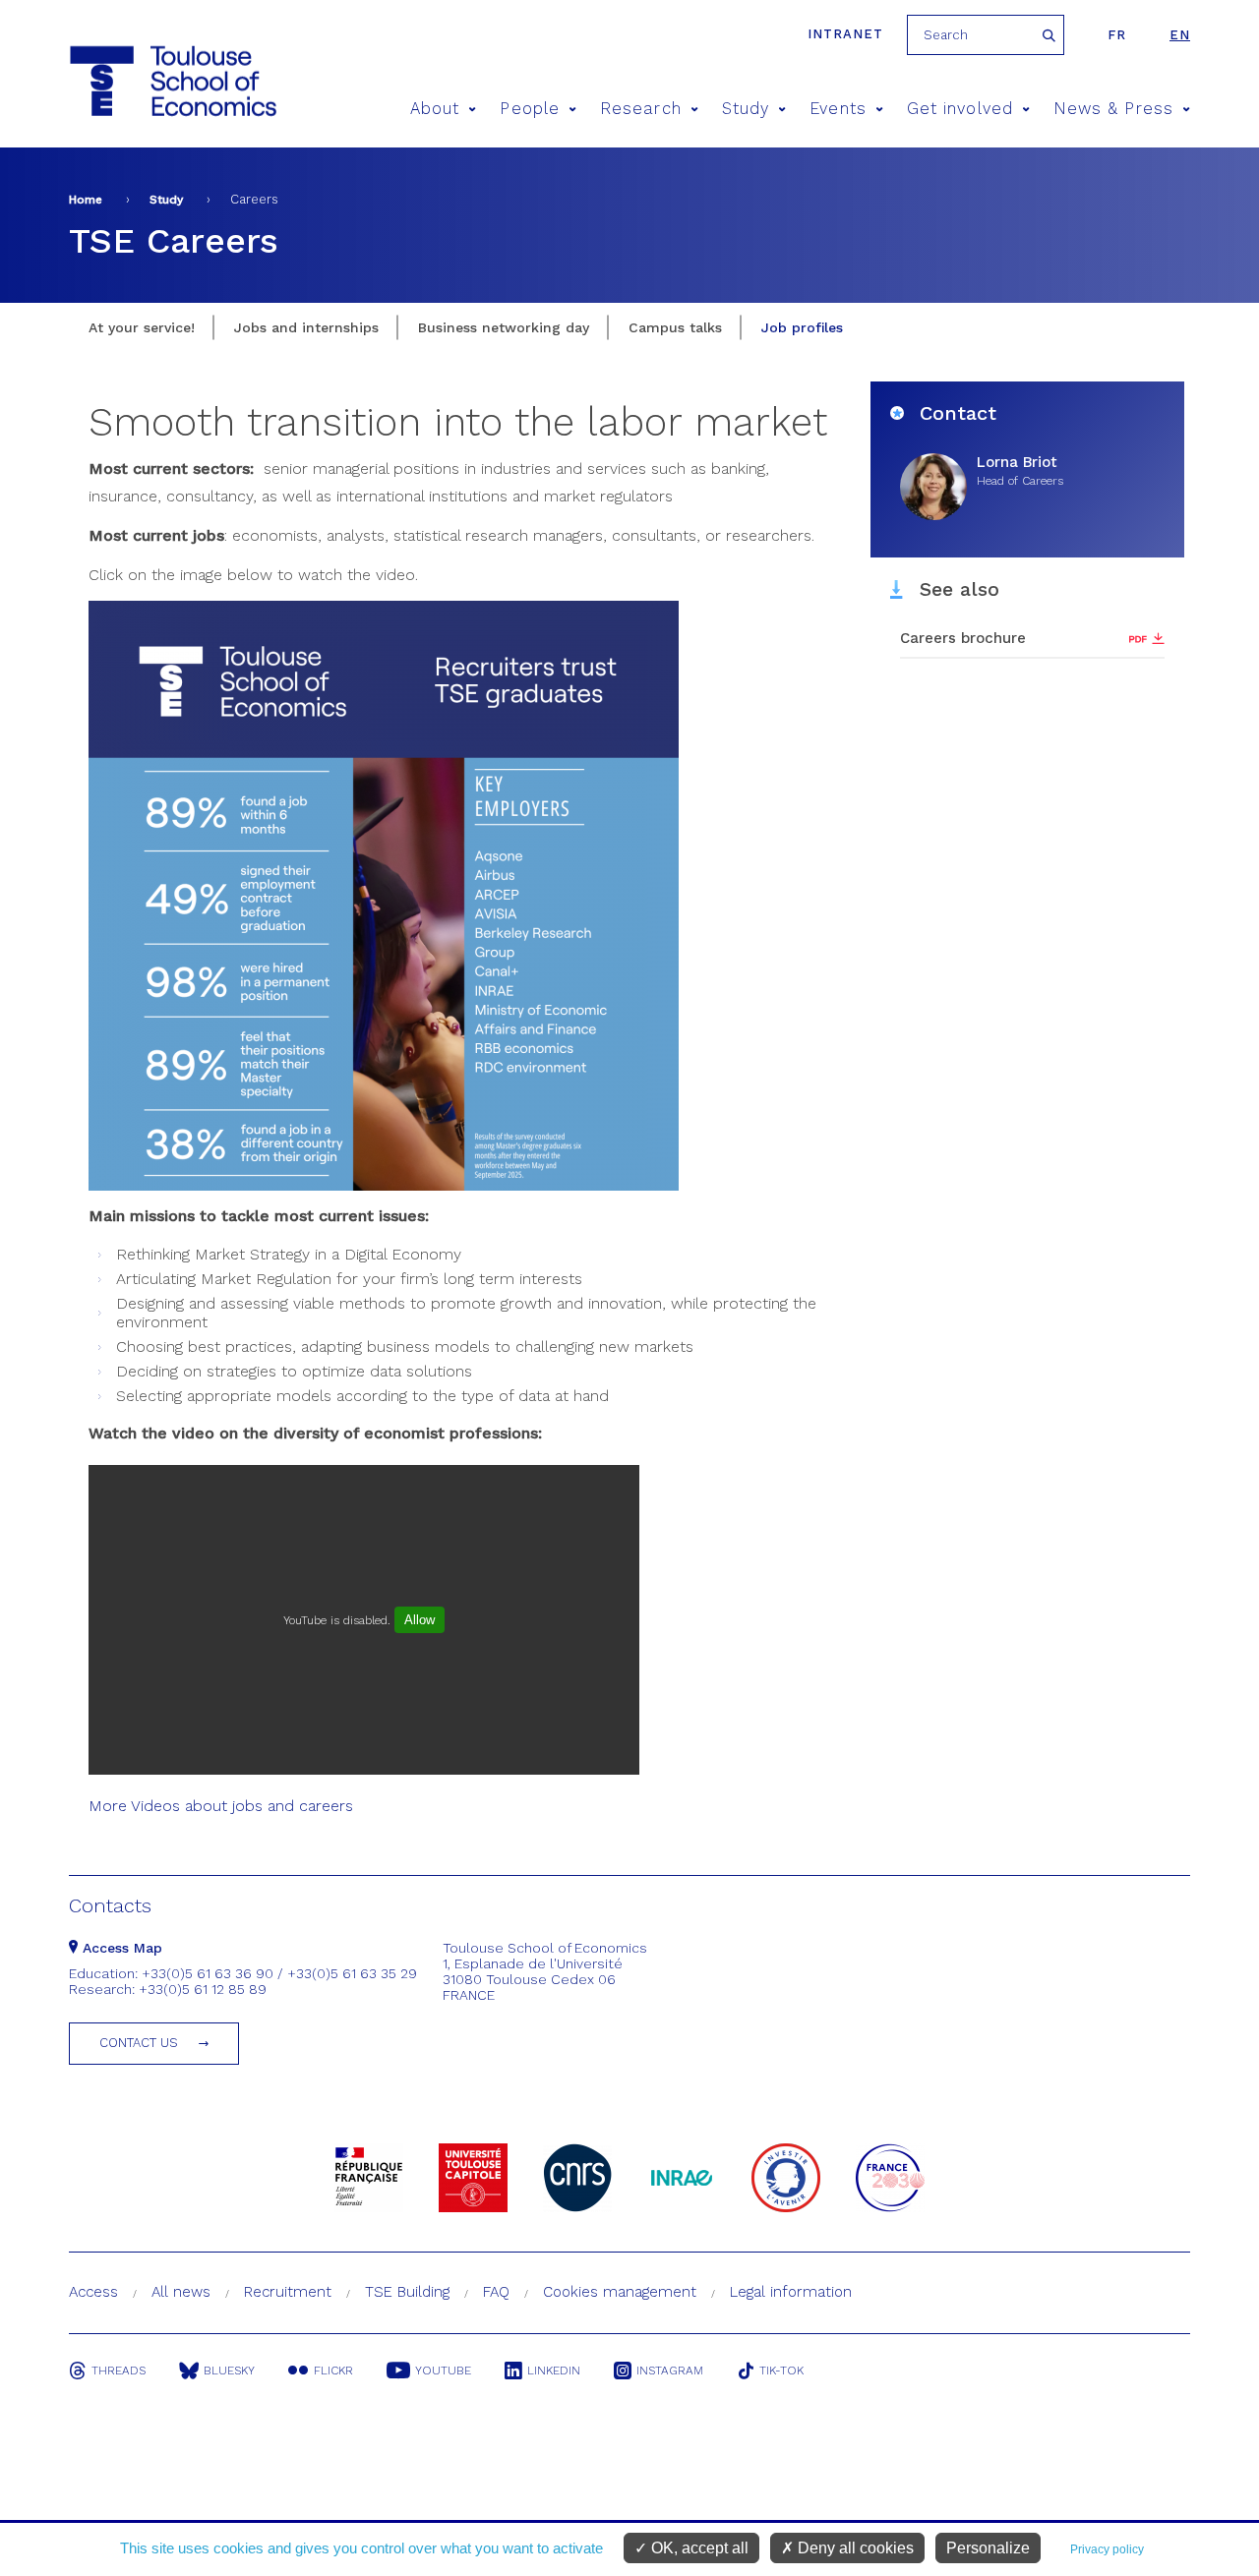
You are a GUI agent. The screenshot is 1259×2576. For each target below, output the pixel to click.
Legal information (791, 2292)
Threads (119, 2371)
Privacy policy (1107, 2549)
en (1180, 35)
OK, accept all (698, 2548)
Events (838, 109)
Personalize (988, 2548)
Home (86, 200)
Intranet (845, 34)
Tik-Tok (781, 2371)
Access (93, 2292)
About (435, 109)
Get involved (960, 109)
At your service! (142, 327)
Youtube (443, 2371)
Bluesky (229, 2371)
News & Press (1113, 109)
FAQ (496, 2292)
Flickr (333, 2371)
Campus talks (675, 327)
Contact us (139, 2043)
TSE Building (407, 2292)
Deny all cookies (854, 2548)
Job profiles (802, 327)
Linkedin (554, 2371)
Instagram (670, 2371)
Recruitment (288, 2292)
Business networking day (504, 327)
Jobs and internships (306, 327)
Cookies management (620, 2292)
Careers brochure (963, 638)
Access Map (120, 1948)
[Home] (136, 81)
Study (746, 109)
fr (1117, 35)
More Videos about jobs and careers (221, 1806)
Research (641, 109)
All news (181, 2292)
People (529, 109)
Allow (420, 1620)
